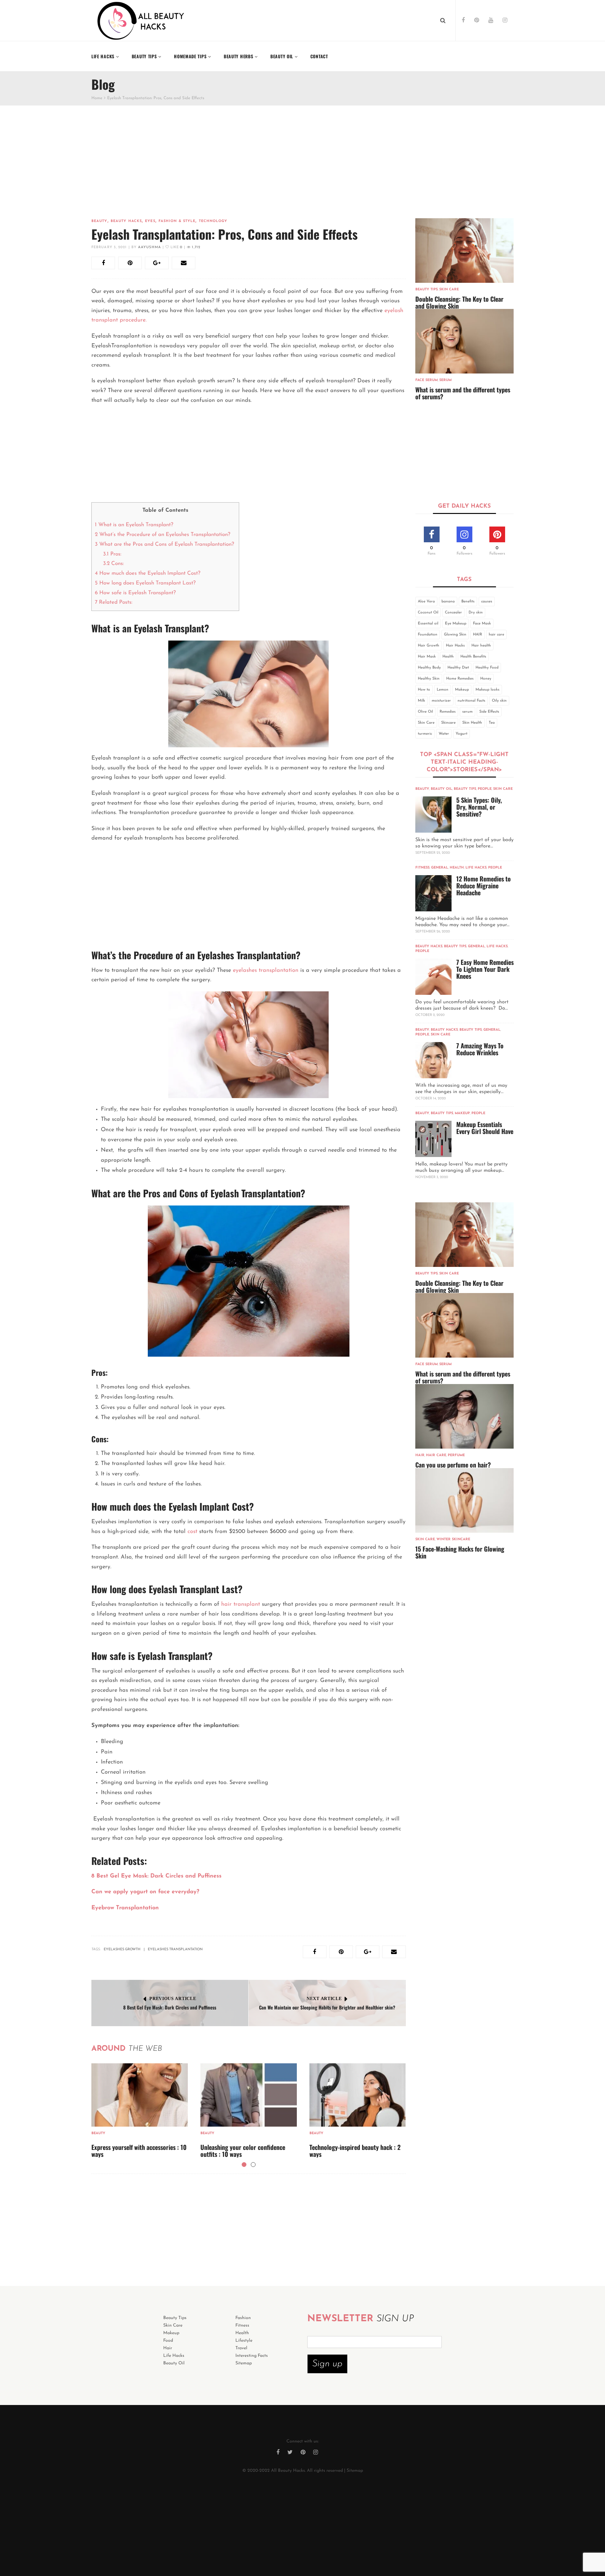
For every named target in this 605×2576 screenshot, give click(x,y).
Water (444, 734)
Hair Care (436, 1455)
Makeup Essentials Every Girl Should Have (485, 1128)
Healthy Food (487, 668)
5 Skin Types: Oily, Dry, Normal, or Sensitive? (479, 807)
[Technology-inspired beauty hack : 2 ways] (358, 2095)
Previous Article (173, 1999)
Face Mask (482, 624)
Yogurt (461, 734)
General (440, 868)
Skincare (448, 723)
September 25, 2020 (433, 853)
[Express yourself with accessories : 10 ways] (140, 2095)
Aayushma (150, 247)
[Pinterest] (477, 21)
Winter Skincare (453, 1539)
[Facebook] (463, 21)
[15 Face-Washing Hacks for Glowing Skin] (465, 1500)
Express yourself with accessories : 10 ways (139, 2151)
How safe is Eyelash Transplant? (136, 593)
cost (191, 1532)
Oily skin (499, 701)
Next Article (324, 1999)
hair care (496, 635)
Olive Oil (425, 712)
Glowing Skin (455, 635)
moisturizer (441, 701)
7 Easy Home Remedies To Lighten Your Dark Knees (485, 969)
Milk (421, 701)
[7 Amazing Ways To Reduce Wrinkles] (433, 1060)
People (485, 789)
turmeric (425, 734)
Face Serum (426, 380)
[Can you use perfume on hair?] (465, 1416)
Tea (492, 723)
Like (176, 247)
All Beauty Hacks (288, 2471)
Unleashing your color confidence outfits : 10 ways (243, 2151)
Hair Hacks (455, 646)
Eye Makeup (456, 624)
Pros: (112, 554)
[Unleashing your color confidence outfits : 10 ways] (249, 2095)
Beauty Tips (426, 290)
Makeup (462, 690)
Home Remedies (460, 679)
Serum (445, 380)
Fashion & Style (177, 221)
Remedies (448, 712)
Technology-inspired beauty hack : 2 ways (355, 2151)
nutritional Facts (471, 701)
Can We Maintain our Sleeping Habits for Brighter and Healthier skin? (327, 2007)
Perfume (456, 1455)
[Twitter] (290, 2453)
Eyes (150, 221)
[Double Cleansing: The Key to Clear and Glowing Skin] (465, 251)
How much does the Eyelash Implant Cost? (148, 573)
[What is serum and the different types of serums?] (465, 341)
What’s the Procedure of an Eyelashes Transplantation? (163, 535)
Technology (213, 221)
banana (448, 601)
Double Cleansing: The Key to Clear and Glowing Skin (459, 302)
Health (448, 657)
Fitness (422, 868)
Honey (486, 679)
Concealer (453, 613)
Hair (420, 1455)
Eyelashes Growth (122, 1949)
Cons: (113, 564)
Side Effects (489, 712)
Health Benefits (473, 657)
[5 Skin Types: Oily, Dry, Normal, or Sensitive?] (433, 815)
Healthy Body (429, 668)
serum (467, 712)
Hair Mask (427, 657)
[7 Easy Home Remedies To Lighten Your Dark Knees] (433, 977)
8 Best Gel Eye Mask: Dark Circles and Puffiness (170, 2007)
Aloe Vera (426, 601)
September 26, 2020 (433, 932)
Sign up (327, 2364)
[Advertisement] (249, 171)
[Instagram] (505, 21)
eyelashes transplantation (266, 971)
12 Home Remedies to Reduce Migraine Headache (484, 886)
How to (424, 690)
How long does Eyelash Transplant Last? (145, 583)
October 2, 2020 (430, 1015)
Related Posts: (114, 602)
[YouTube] (491, 21)
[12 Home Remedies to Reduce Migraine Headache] (433, 893)
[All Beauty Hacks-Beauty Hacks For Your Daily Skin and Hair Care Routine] (141, 20)
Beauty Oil (441, 789)
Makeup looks (487, 690)
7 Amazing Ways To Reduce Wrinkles (480, 1049)
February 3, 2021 (109, 247)
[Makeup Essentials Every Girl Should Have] (433, 1139)
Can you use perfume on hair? (453, 1465)
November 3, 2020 (432, 1177)
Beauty (99, 221)
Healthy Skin (429, 679)
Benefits (468, 601)
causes (487, 601)
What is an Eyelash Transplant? (135, 525)
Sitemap (355, 2471)
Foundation (428, 635)
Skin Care (449, 290)
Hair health (481, 646)
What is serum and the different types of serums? (463, 393)
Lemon (443, 690)
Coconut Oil (428, 613)
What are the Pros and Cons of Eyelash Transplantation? (165, 544)
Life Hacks (476, 868)
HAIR (478, 635)
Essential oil (428, 624)
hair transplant (241, 1604)
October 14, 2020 (431, 1099)
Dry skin (476, 613)
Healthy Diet (458, 668)
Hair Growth (429, 646)
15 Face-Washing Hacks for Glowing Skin (460, 1552)
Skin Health (472, 723)
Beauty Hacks (126, 221)
